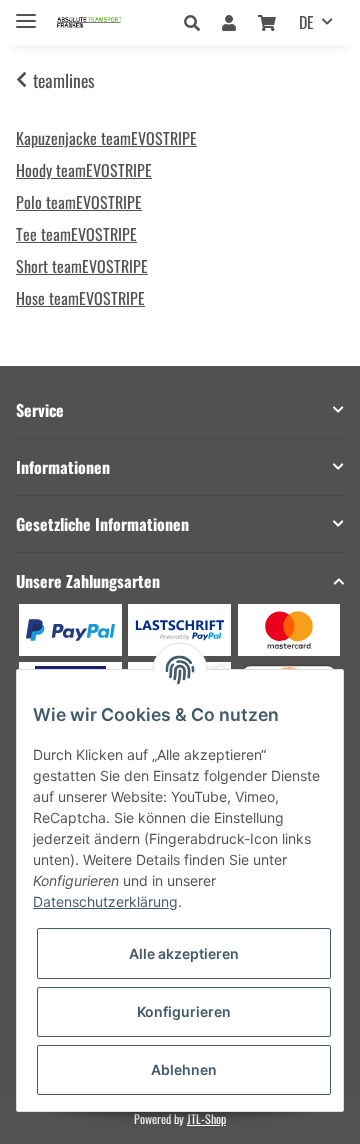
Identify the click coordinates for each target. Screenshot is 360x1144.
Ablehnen (184, 1069)
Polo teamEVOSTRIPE (79, 202)
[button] (197, 22)
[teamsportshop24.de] (106, 22)
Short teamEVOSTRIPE (82, 266)
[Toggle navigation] (26, 12)
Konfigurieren (184, 1011)
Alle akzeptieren (184, 953)
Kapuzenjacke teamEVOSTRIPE (106, 138)
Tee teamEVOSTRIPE (76, 234)
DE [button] (306, 22)
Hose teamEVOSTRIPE (80, 298)
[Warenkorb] (267, 22)
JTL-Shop (206, 1118)
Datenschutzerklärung (105, 901)
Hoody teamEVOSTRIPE (84, 170)
